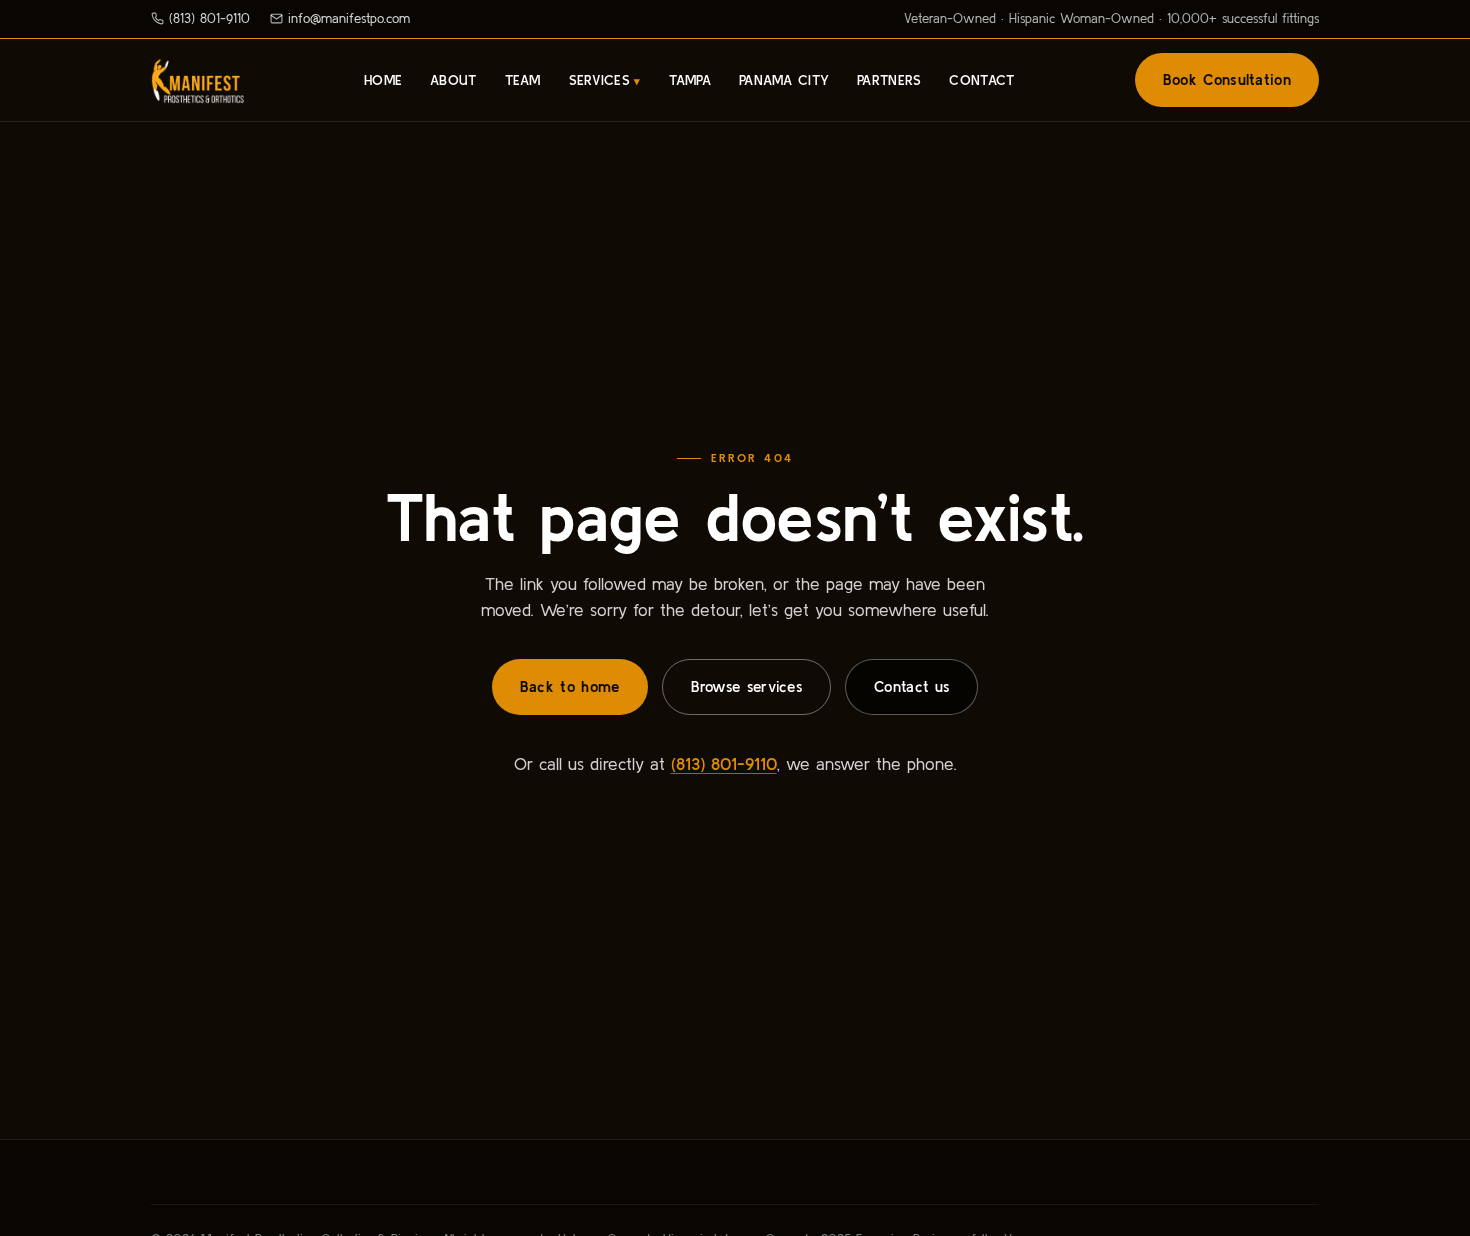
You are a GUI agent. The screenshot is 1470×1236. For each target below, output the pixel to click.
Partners (889, 80)
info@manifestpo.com (349, 18)
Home (383, 80)
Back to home (570, 686)
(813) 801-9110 (209, 18)
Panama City (784, 80)
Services (599, 80)
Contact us (911, 686)
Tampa (690, 80)
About (453, 80)
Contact (981, 80)
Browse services (747, 686)
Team (523, 80)
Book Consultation (1227, 79)
